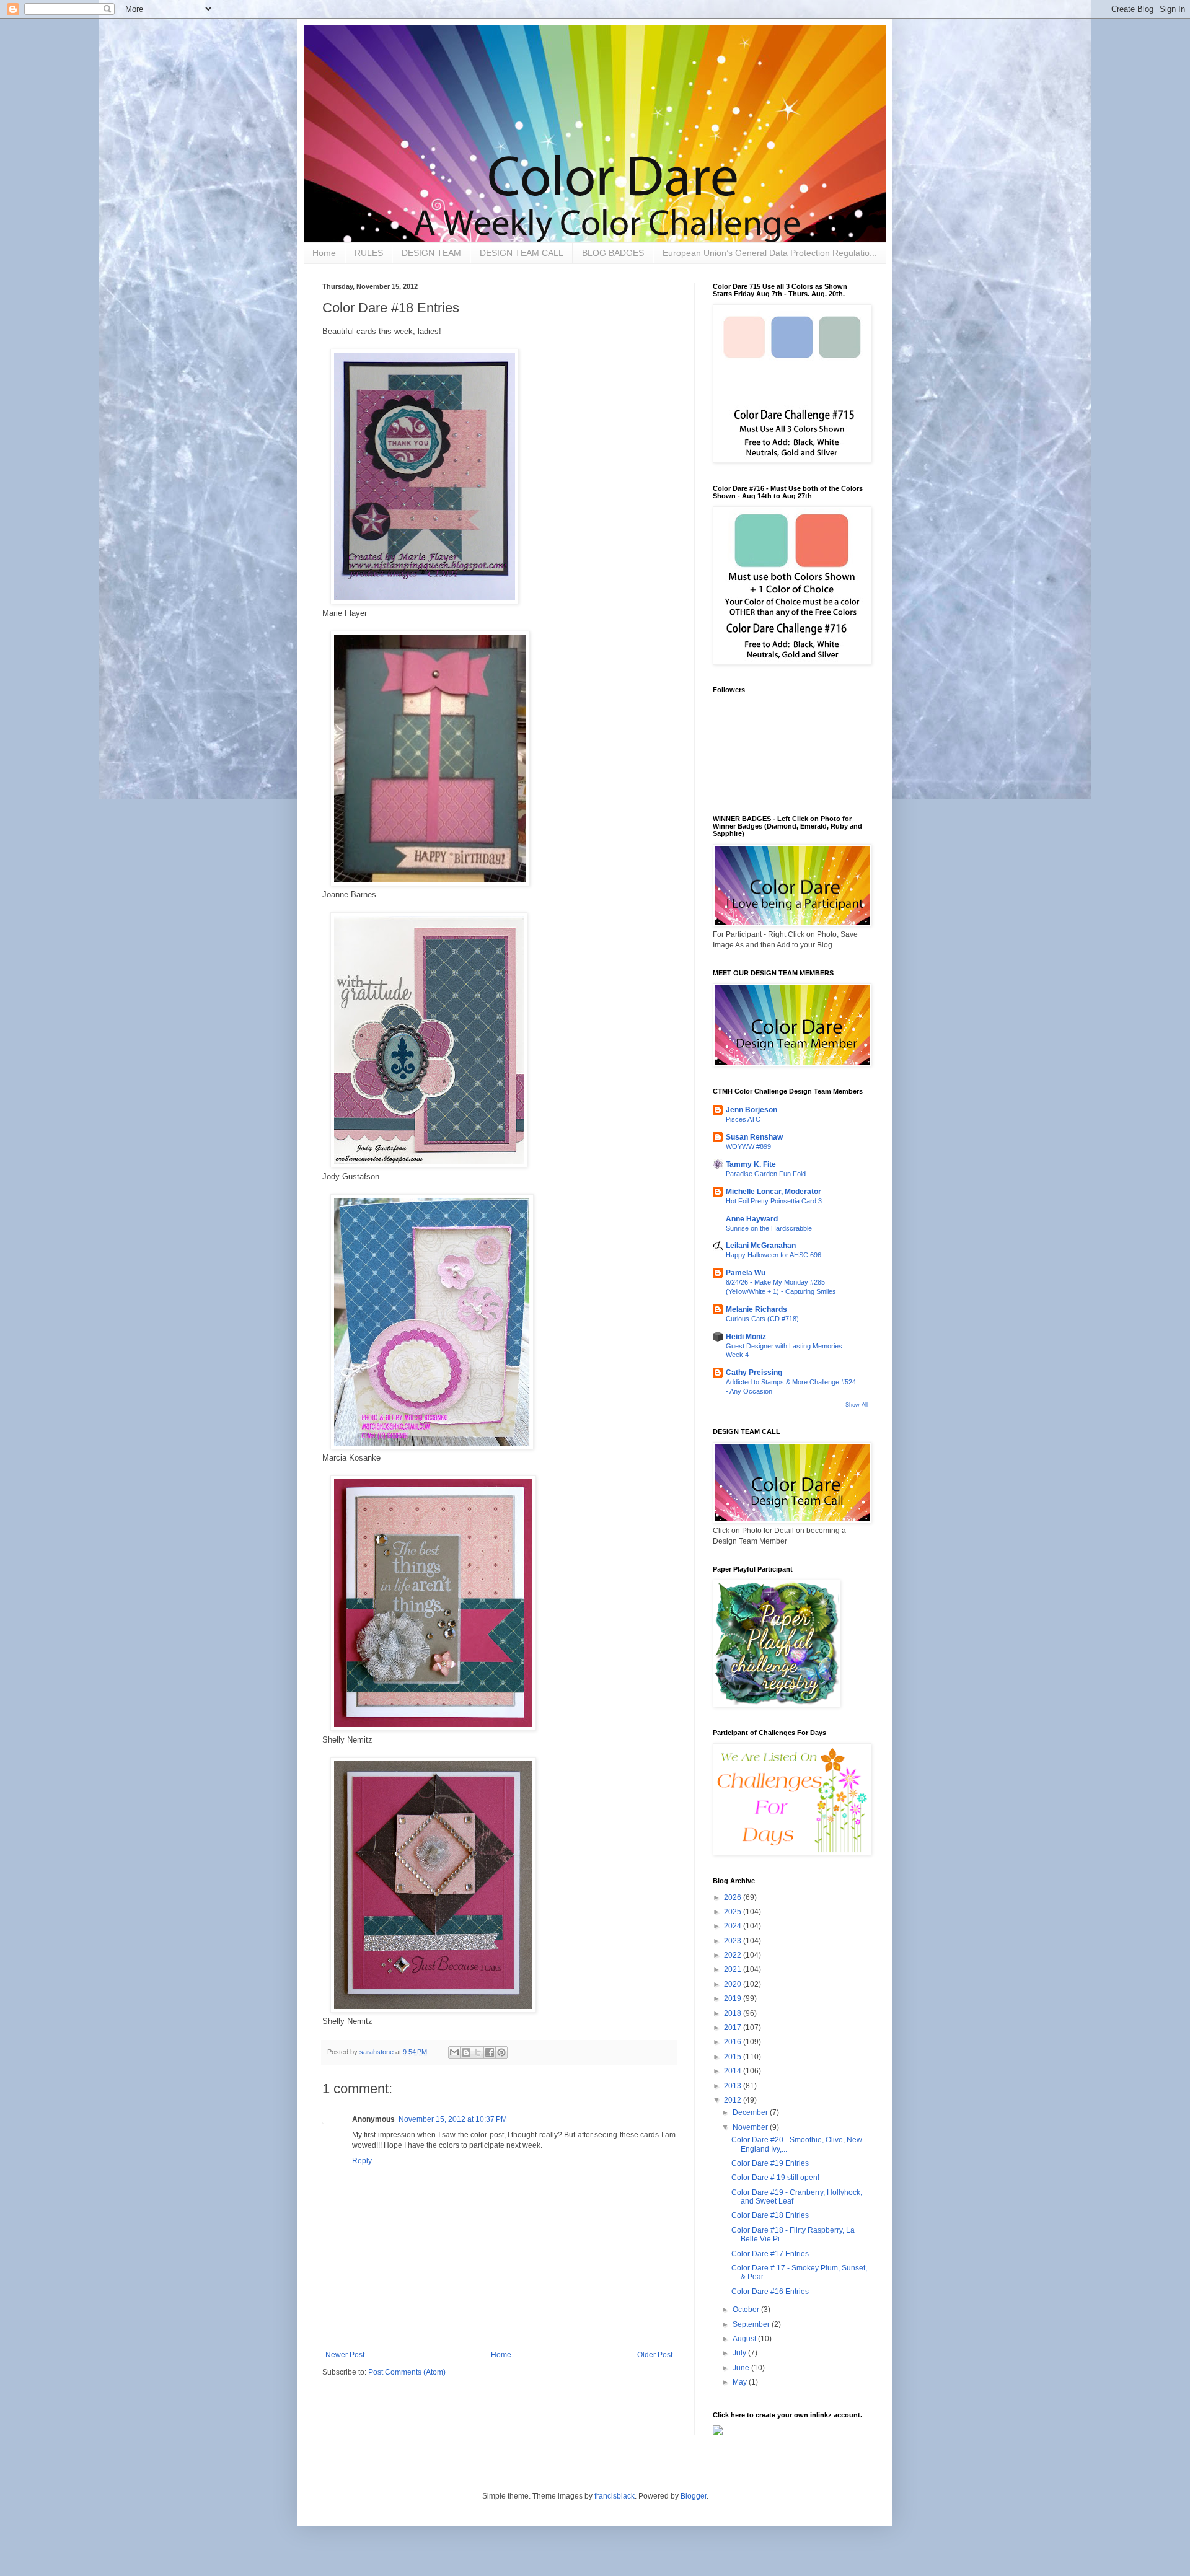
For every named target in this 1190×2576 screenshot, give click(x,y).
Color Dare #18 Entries (770, 2215)
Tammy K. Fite (751, 1164)
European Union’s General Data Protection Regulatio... (770, 253)
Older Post (655, 2355)
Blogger (694, 2496)
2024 (734, 1926)
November (751, 2127)
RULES (369, 253)
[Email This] (454, 2052)
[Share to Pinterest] (501, 2052)
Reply (362, 2161)
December (751, 2112)
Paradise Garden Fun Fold (766, 1174)
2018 (734, 2013)
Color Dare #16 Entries (770, 2292)
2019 (734, 1998)
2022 (734, 1955)
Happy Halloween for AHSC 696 (773, 1255)
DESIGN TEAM (431, 253)
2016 (734, 2042)
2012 (734, 2100)
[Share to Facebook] (490, 2052)
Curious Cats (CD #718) (762, 1319)
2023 (734, 1941)
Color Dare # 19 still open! (775, 2178)
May (741, 2382)
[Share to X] (478, 2052)
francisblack (615, 2496)
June (742, 2368)
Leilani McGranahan (761, 1246)
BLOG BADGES (613, 253)
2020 (734, 1984)
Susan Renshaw (754, 1137)
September (752, 2324)
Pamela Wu (746, 1273)
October (747, 2310)
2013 (734, 2086)
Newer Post (345, 2355)
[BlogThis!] (466, 2052)
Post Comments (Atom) (407, 2372)
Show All (857, 1405)
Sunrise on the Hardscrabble (769, 1228)
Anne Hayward (752, 1219)
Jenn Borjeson (751, 1110)
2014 (734, 2071)
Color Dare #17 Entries (770, 2254)
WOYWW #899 (748, 1146)
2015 (734, 2057)
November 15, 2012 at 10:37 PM (453, 2119)
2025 (734, 1912)
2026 (734, 1897)
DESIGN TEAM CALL (522, 253)
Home (324, 253)
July (740, 2353)
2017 (734, 2028)
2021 (734, 1969)
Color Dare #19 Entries (770, 2163)
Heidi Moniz (746, 1337)
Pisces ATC (743, 1119)
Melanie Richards (756, 1309)
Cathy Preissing (754, 1373)
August (745, 2339)
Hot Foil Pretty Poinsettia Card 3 (774, 1201)
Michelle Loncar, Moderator (773, 1192)
